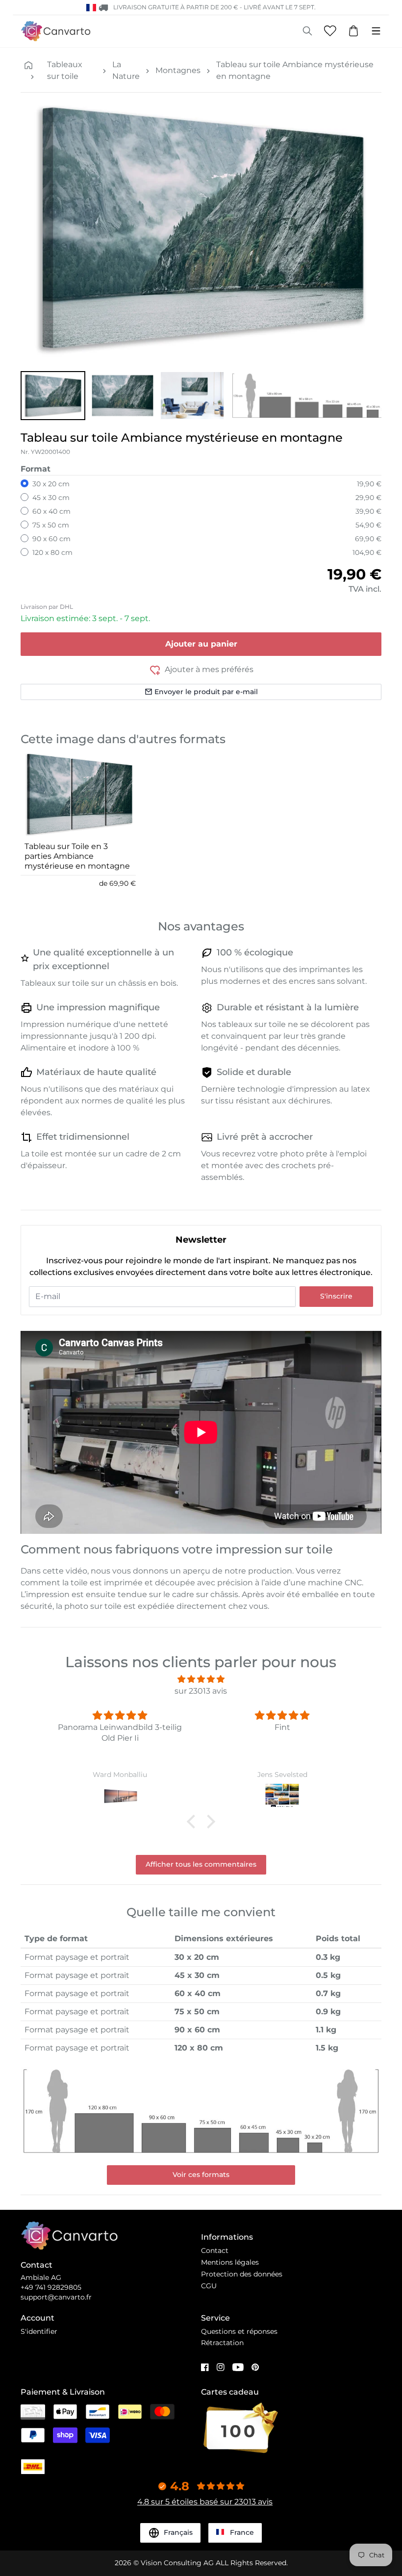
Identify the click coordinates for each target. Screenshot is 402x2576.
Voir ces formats (201, 2175)
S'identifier (39, 2331)
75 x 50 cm (51, 525)
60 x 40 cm (51, 511)
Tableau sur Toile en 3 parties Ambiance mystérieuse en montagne (77, 856)
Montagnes (178, 70)
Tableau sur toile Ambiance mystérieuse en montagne (295, 70)
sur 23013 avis (201, 1691)
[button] (53, 396)
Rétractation (222, 2343)
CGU (209, 2286)
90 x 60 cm (51, 539)
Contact (215, 2251)
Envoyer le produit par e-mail (206, 692)
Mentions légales (230, 2262)
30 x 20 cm (51, 484)
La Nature (126, 70)
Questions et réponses (239, 2331)
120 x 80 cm (52, 552)
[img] (201, 1679)
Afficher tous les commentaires (201, 1864)
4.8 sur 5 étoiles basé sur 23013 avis (205, 2502)
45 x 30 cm (51, 498)
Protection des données (242, 2274)
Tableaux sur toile (65, 70)
